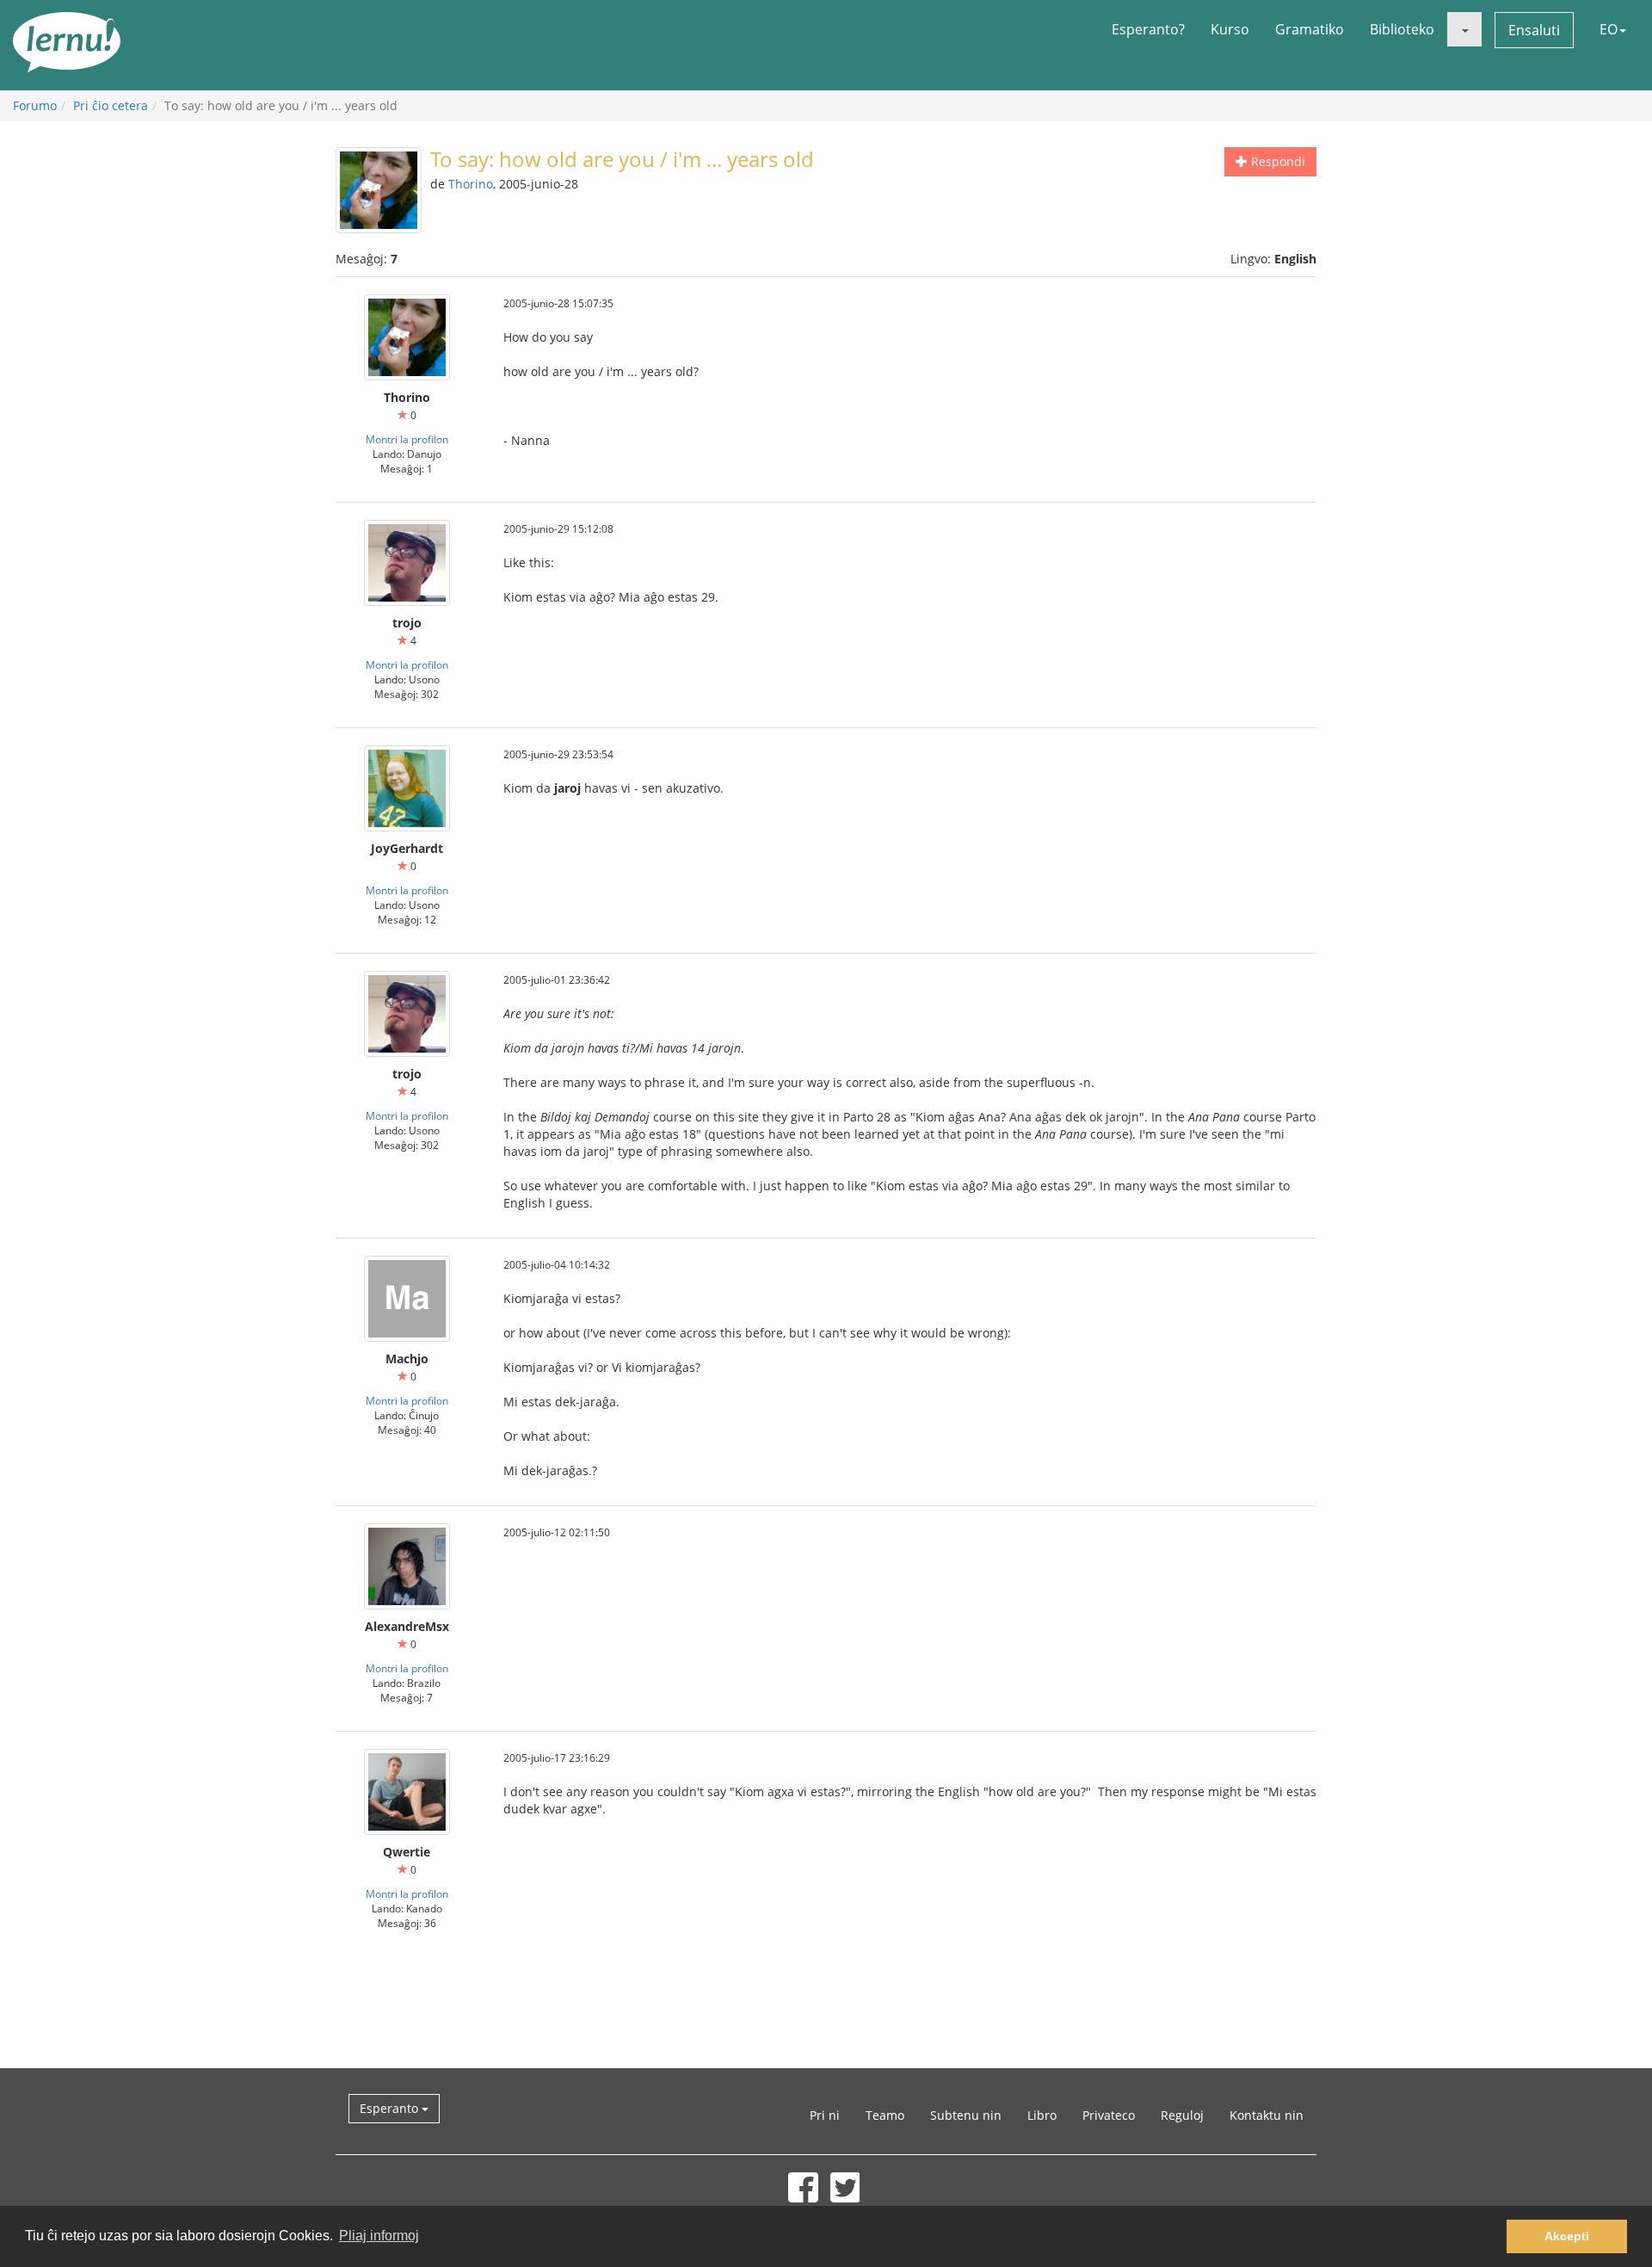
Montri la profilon (407, 439)
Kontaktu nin (1267, 2115)
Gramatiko (1310, 29)
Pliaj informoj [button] (379, 2236)
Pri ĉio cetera (111, 105)
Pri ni (825, 2115)
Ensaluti (1534, 30)
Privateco (1109, 2115)
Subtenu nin (966, 2115)
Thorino (471, 184)
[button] (1464, 29)
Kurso (1230, 29)
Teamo (885, 2115)
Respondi (1276, 161)
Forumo (35, 105)
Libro (1042, 2115)
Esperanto (391, 2108)
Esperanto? (1148, 29)
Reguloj (1182, 2115)
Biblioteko (1402, 29)
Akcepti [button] (1567, 2236)
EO (1609, 29)
